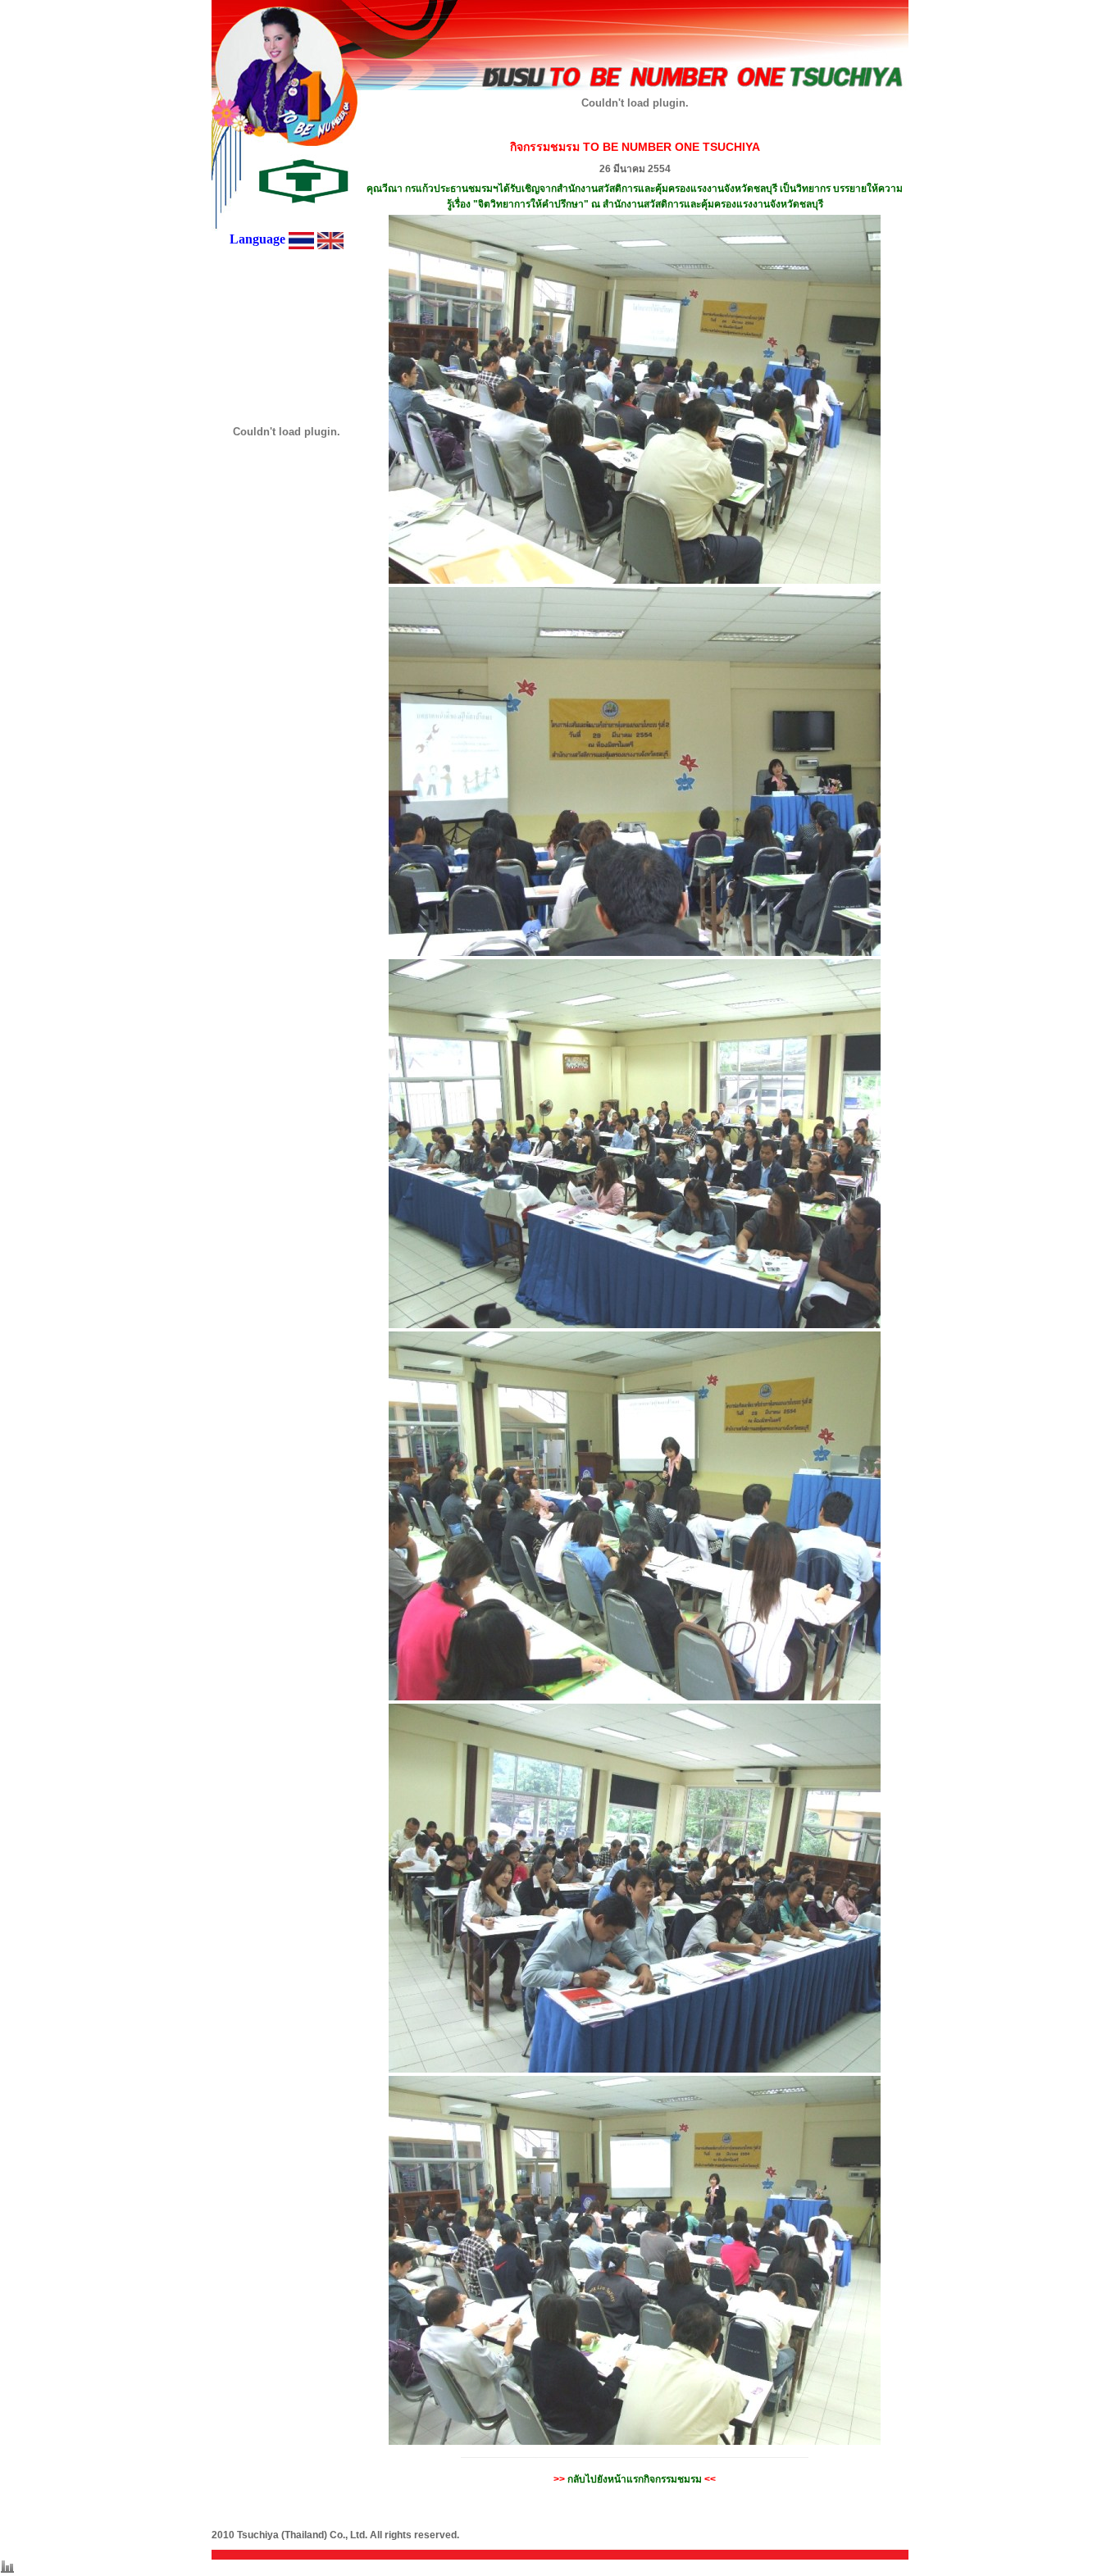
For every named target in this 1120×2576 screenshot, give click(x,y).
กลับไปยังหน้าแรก (635, 2479)
